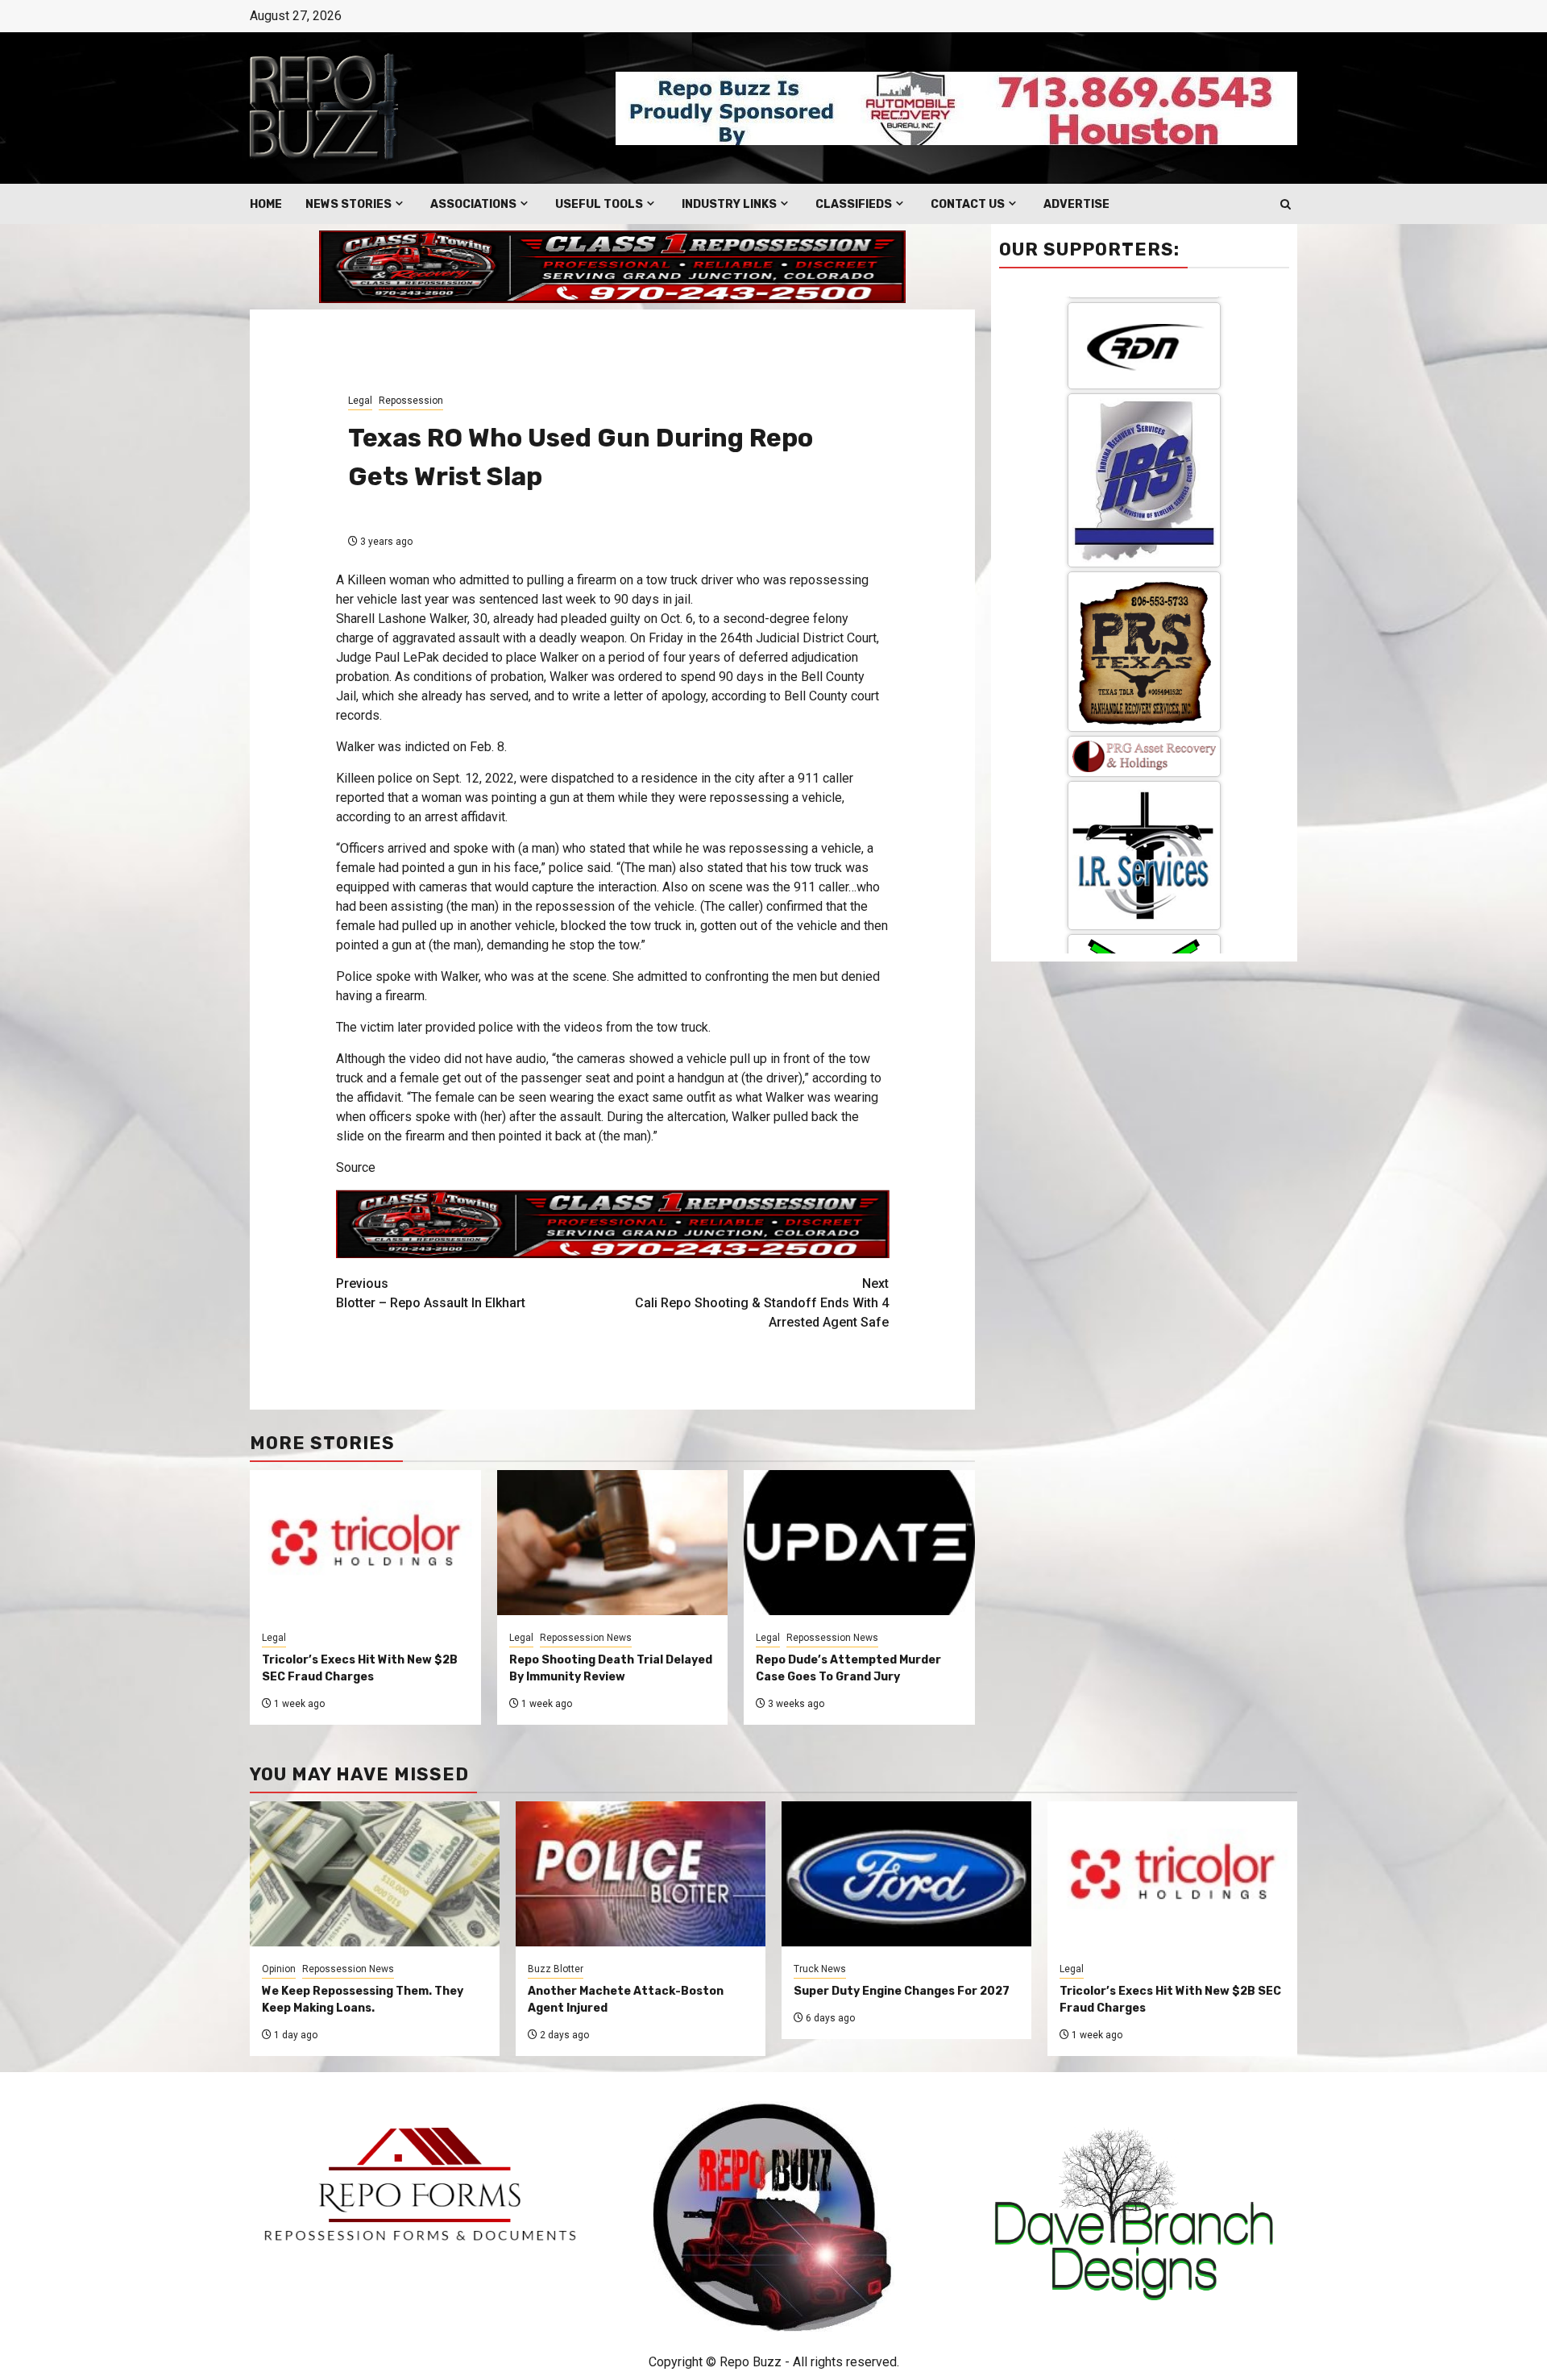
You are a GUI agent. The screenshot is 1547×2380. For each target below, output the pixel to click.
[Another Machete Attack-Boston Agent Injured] (641, 1874)
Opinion (279, 1969)
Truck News (820, 1969)
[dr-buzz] (1144, 888)
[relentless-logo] (1144, 617)
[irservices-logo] (1144, 494)
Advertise (1076, 204)
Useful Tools (599, 204)
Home (266, 204)
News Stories (348, 204)
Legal (360, 401)
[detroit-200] (1144, 743)
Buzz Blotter (556, 1969)
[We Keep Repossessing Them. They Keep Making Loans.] (375, 1874)
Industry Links (729, 204)
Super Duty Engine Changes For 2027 (902, 1991)
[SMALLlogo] (1144, 395)
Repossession (411, 401)
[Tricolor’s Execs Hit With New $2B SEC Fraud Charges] (1172, 1874)
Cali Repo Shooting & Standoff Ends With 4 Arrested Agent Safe (762, 1303)
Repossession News (586, 1638)
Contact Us (968, 204)
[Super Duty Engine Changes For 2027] (906, 1874)
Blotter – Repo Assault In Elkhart (431, 1293)
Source (356, 1167)
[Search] (1286, 204)
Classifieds (854, 204)
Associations (473, 204)
